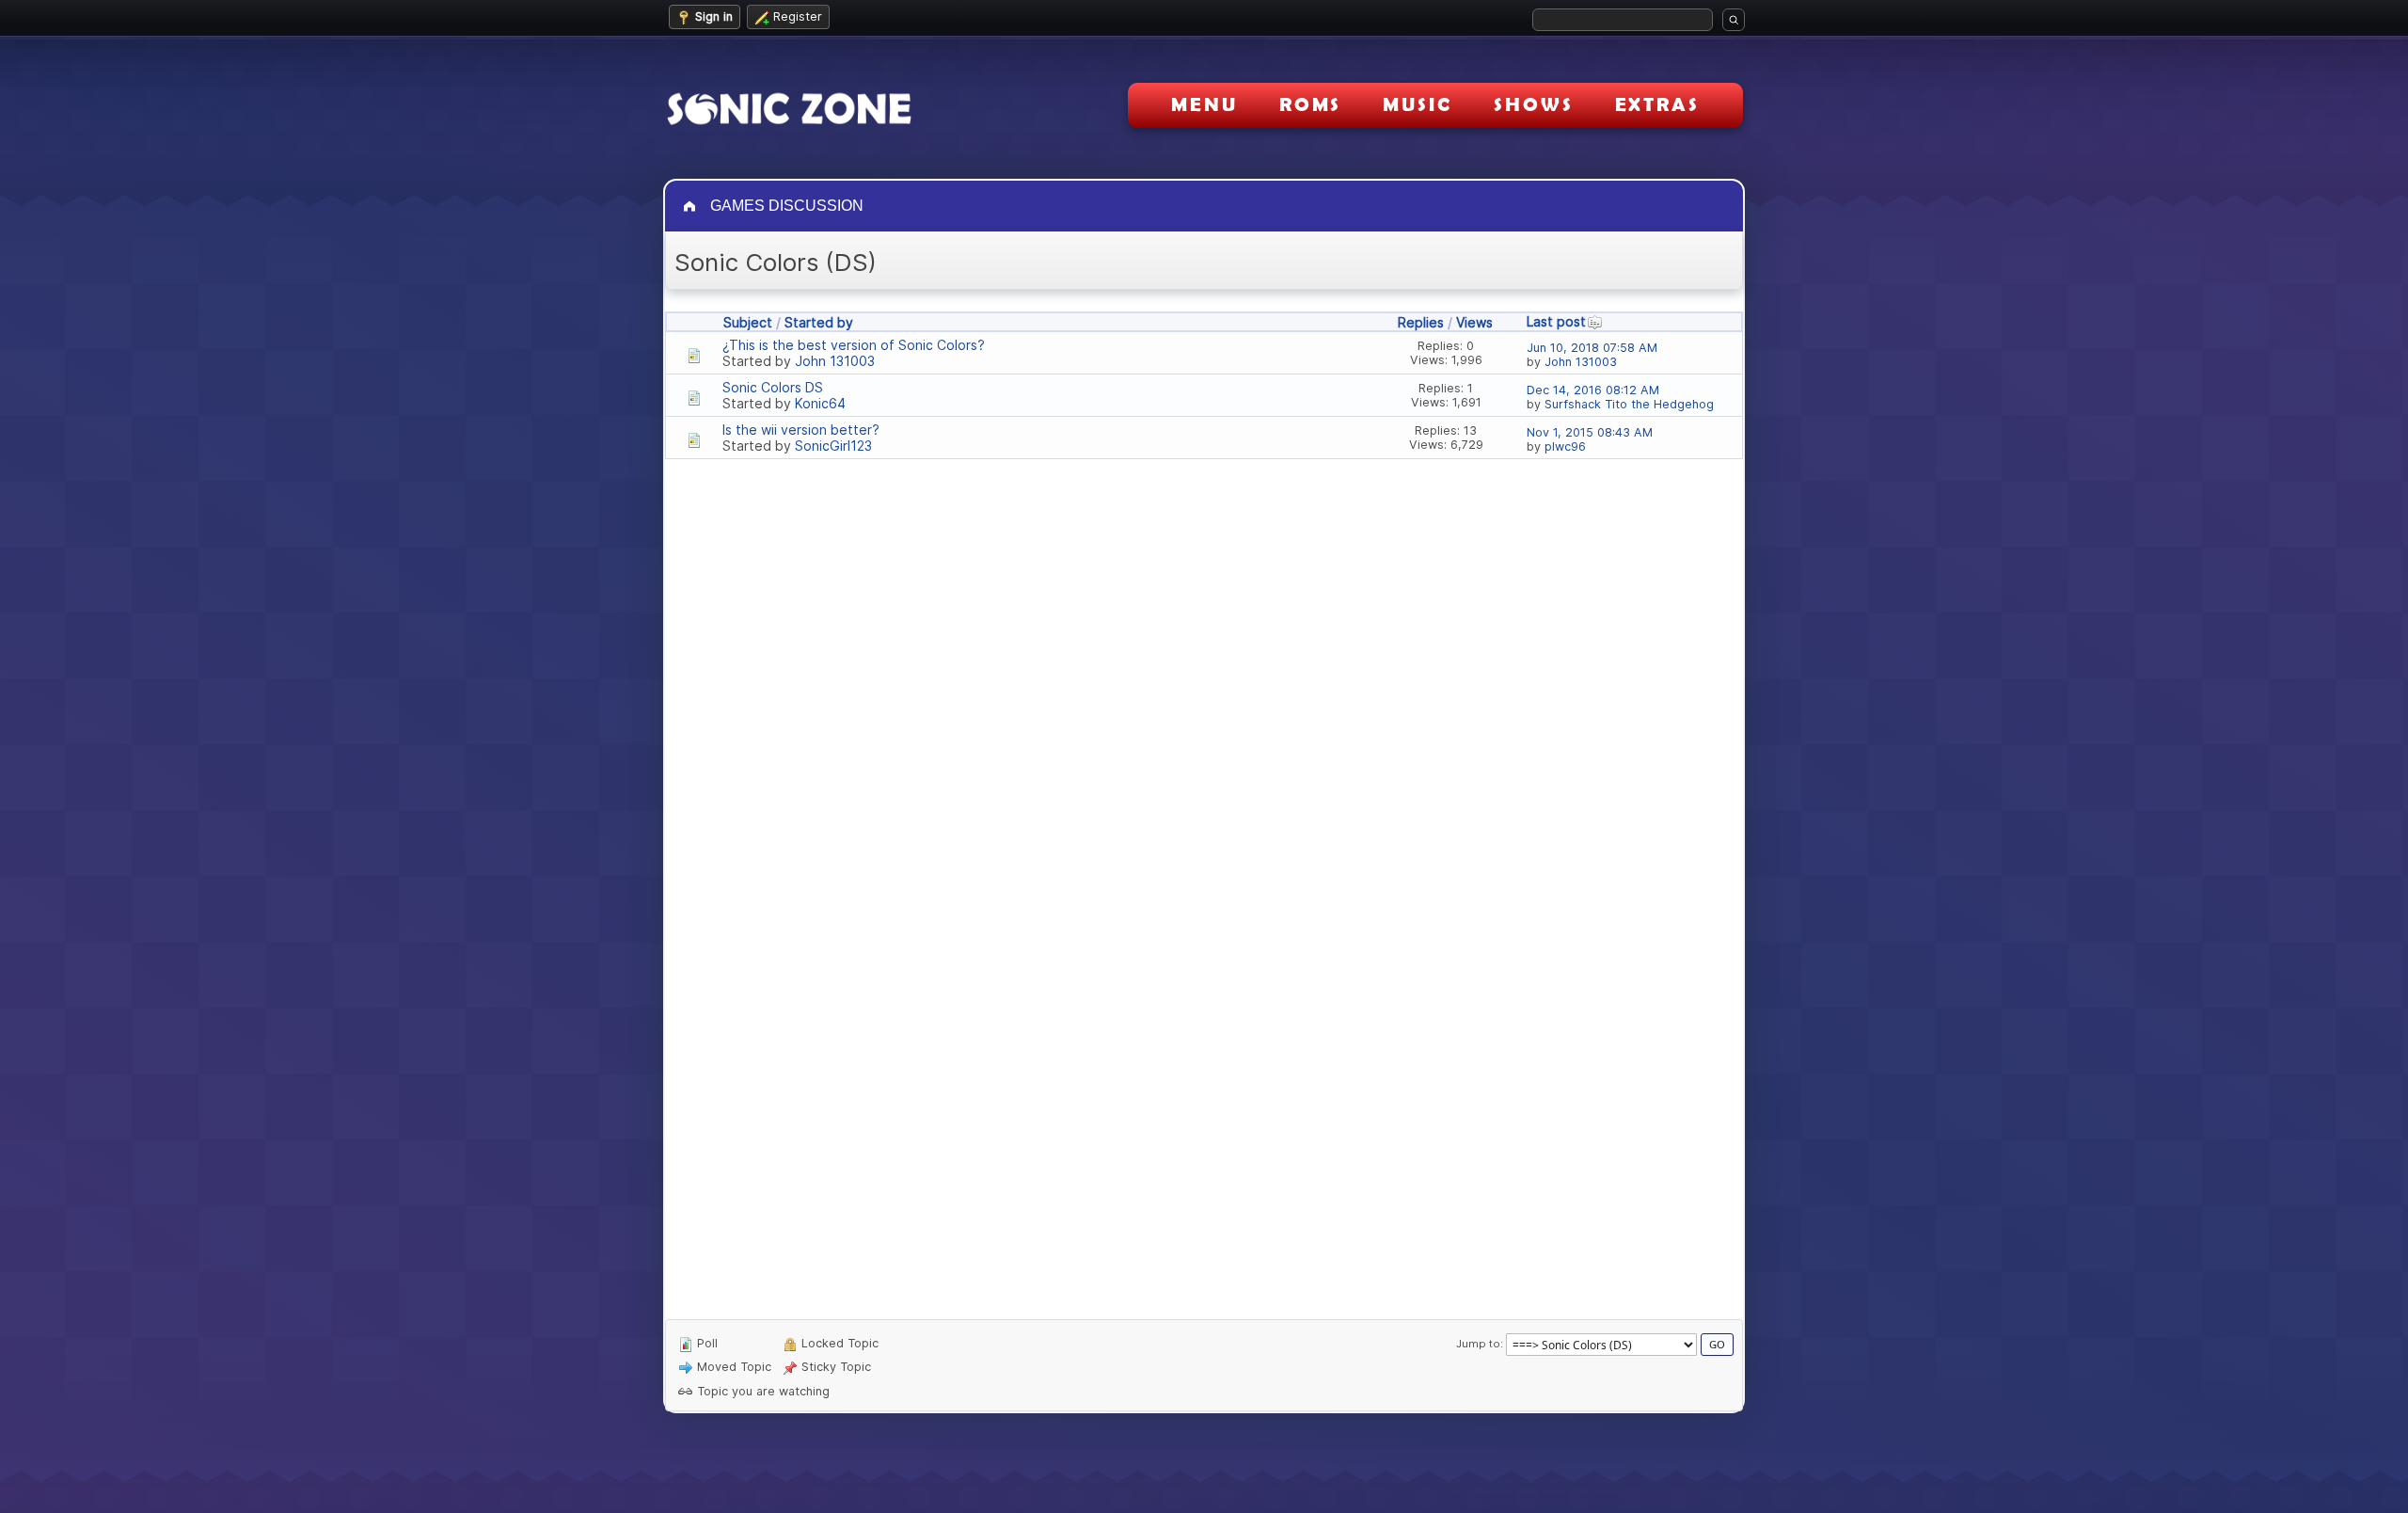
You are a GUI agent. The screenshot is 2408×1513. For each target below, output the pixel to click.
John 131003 (835, 361)
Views (1474, 322)
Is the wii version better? (801, 430)
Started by (819, 322)
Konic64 (820, 403)
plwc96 (1565, 446)
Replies (1421, 322)
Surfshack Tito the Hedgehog (1629, 404)
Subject (748, 322)
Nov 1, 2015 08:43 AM (1590, 432)
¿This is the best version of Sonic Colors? (854, 345)
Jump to (1478, 1344)
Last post (1556, 321)
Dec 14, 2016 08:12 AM (1593, 390)
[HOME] (691, 206)
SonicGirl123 (833, 446)
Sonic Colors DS (773, 387)
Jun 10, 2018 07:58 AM (1592, 348)
